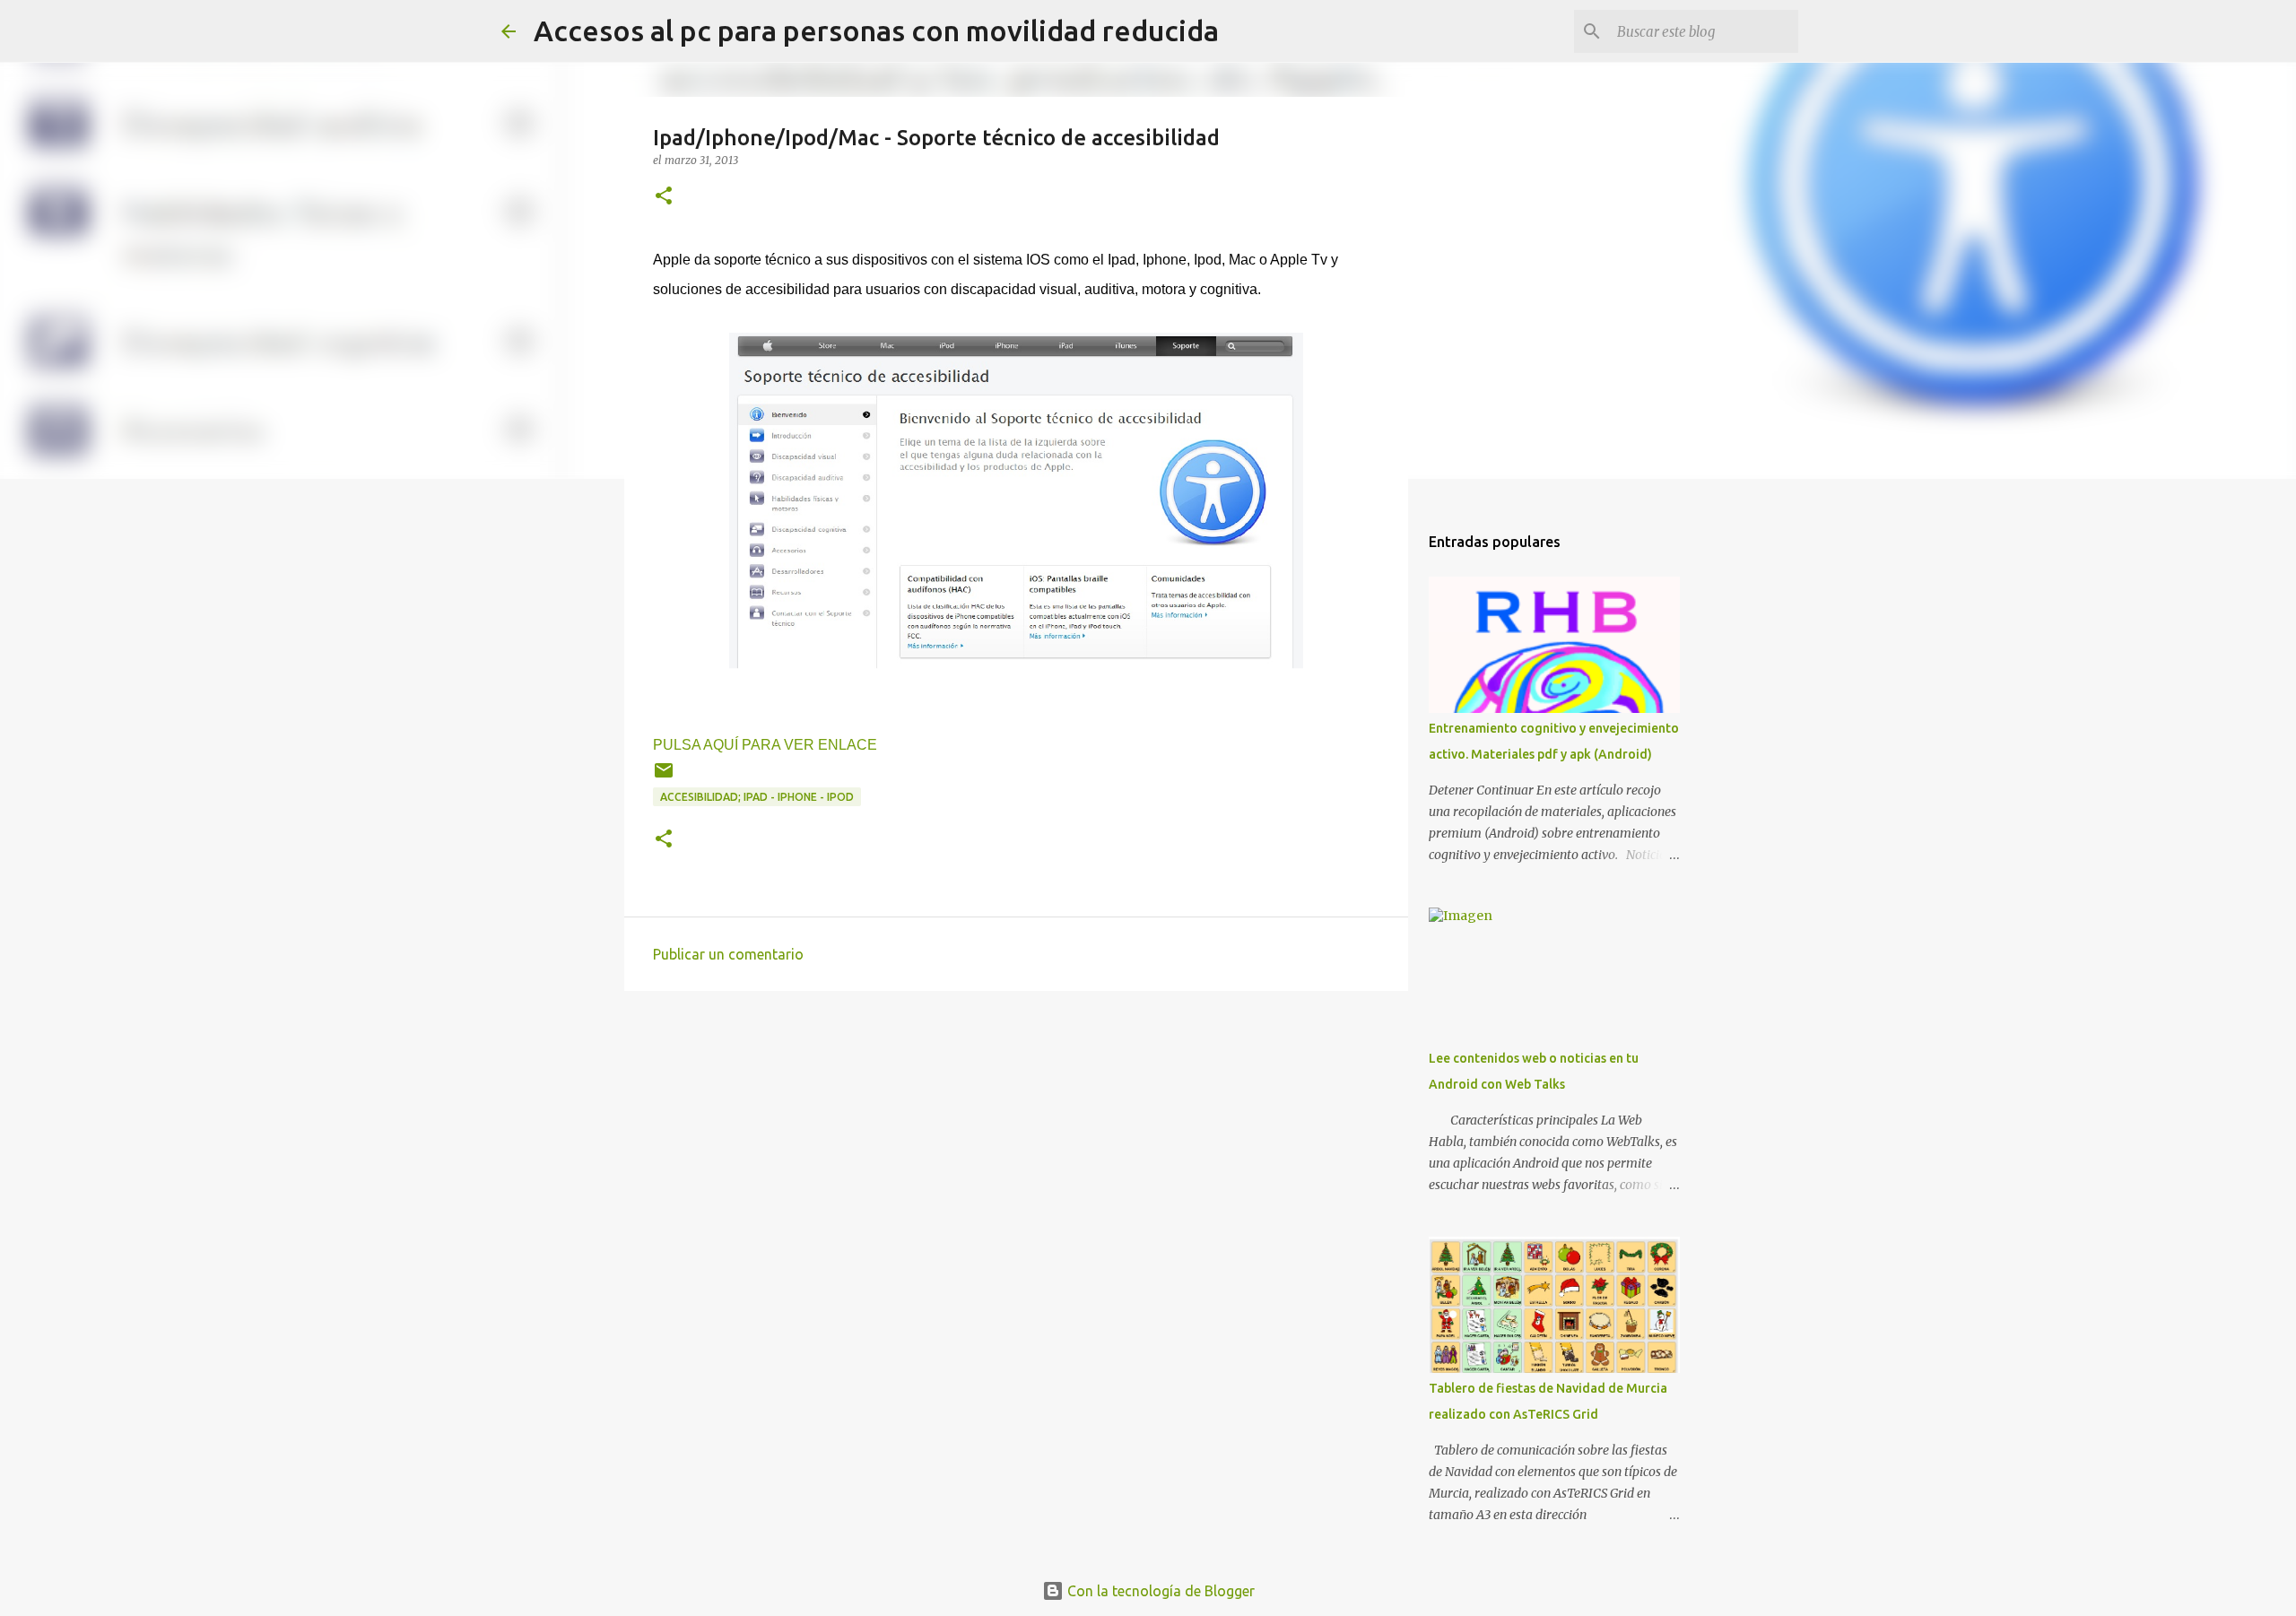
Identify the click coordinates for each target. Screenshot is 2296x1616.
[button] (664, 197)
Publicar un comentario (728, 954)
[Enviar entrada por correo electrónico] (664, 777)
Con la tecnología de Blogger (1159, 1591)
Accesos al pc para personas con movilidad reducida (876, 30)
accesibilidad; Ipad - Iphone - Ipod (757, 797)
